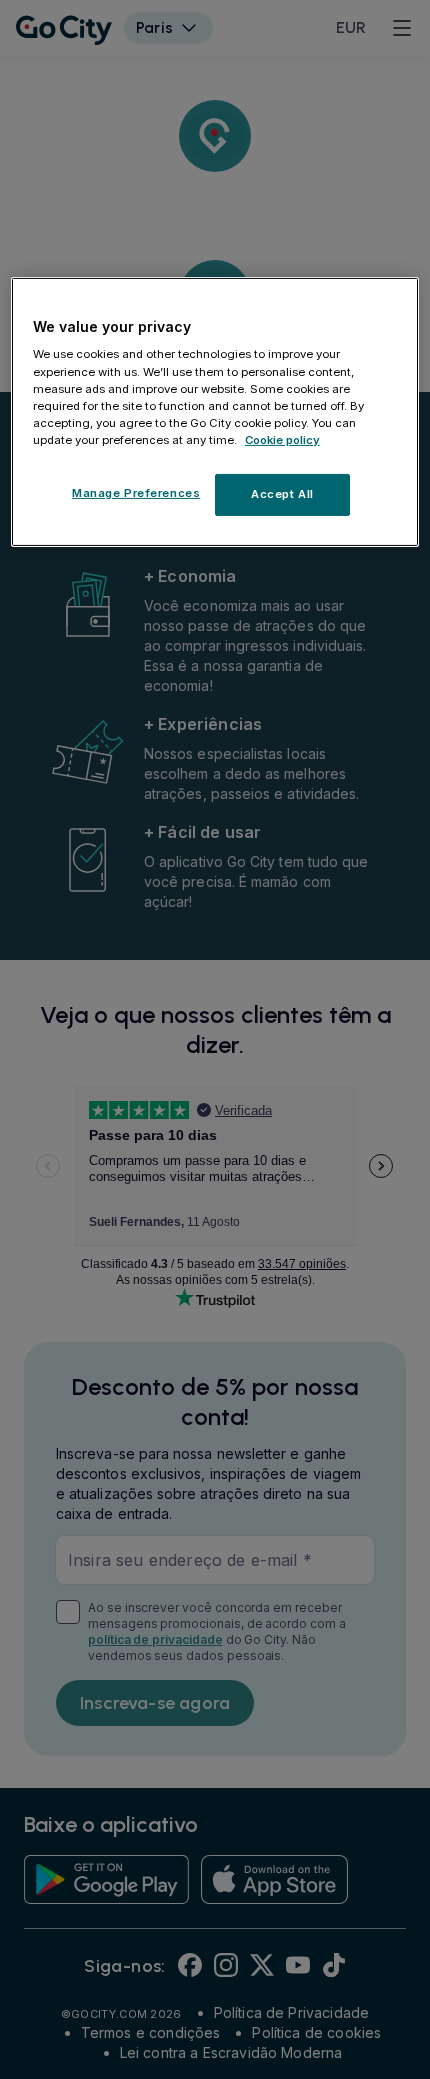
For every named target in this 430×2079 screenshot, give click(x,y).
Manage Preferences (136, 493)
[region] (215, 412)
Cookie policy (282, 440)
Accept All (282, 494)
